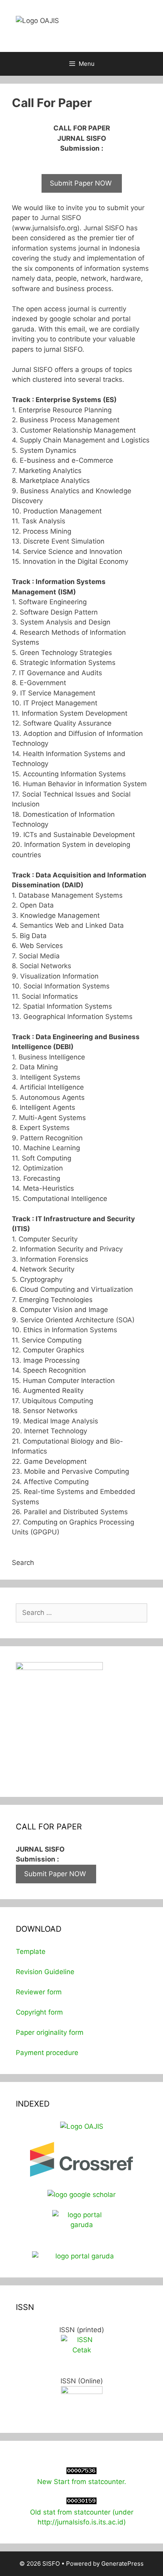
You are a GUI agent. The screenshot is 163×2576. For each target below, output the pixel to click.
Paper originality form (50, 2032)
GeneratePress (122, 2564)
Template (31, 1952)
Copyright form (39, 2012)
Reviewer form (39, 1992)
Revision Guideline (45, 1972)
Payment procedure (47, 2053)
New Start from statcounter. (82, 2482)
